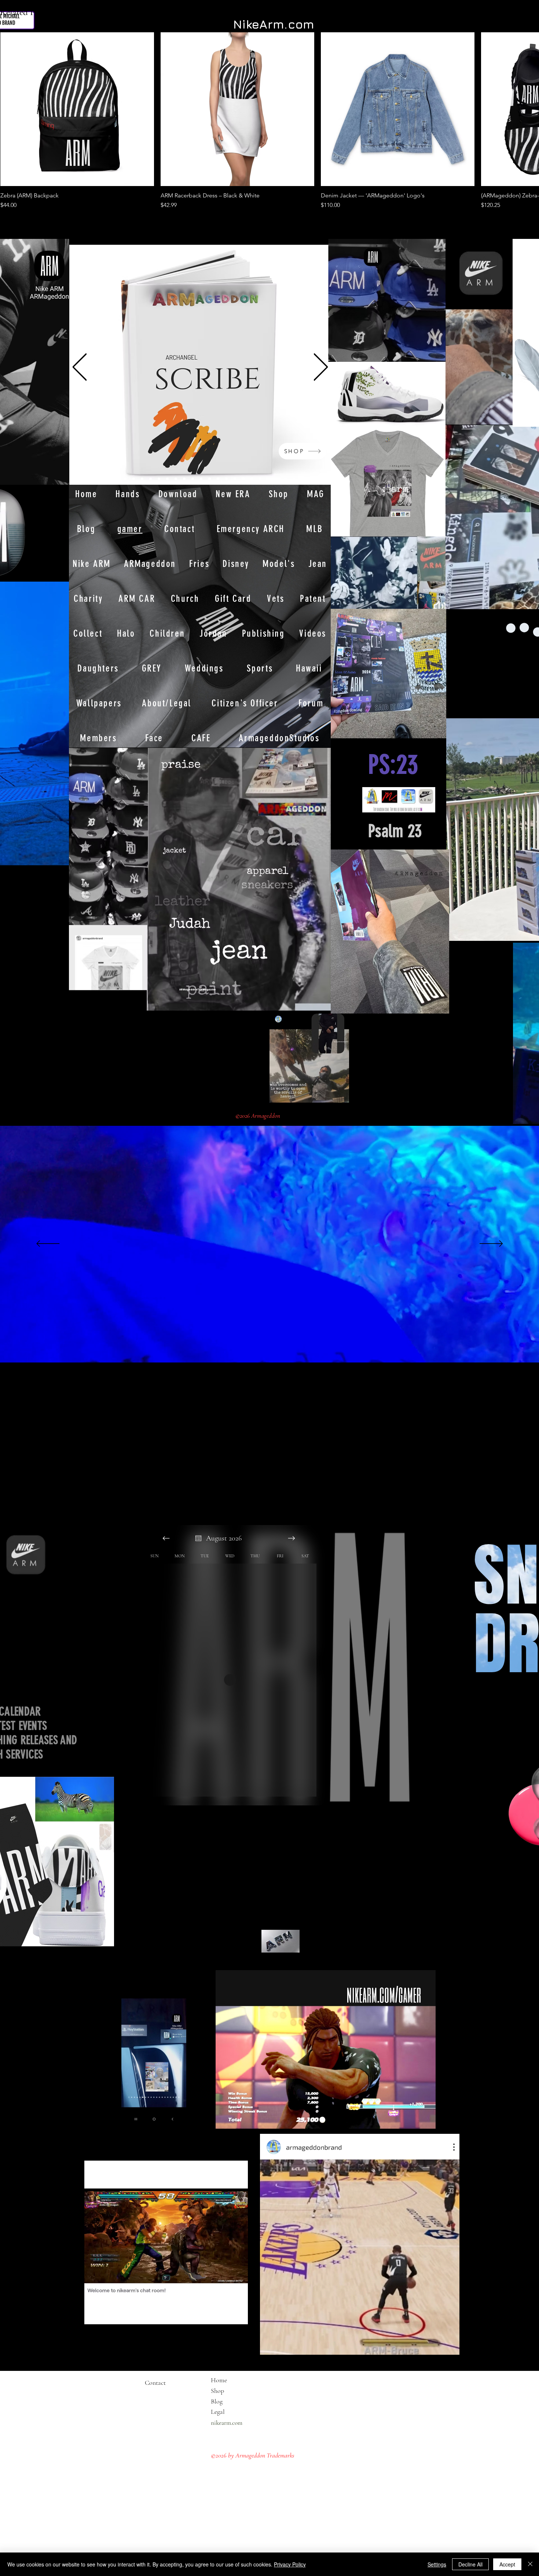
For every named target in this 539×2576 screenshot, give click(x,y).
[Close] (530, 2564)
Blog (217, 2401)
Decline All (470, 2564)
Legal (232, 2412)
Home (219, 2380)
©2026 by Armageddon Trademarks (253, 2455)
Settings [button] (437, 2564)
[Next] (321, 368)
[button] (60, 857)
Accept (507, 2564)
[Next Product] (518, 109)
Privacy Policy (290, 2564)
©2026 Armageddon (258, 1116)
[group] (269, 121)
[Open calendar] (198, 1538)
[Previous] (80, 368)
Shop (217, 2391)
